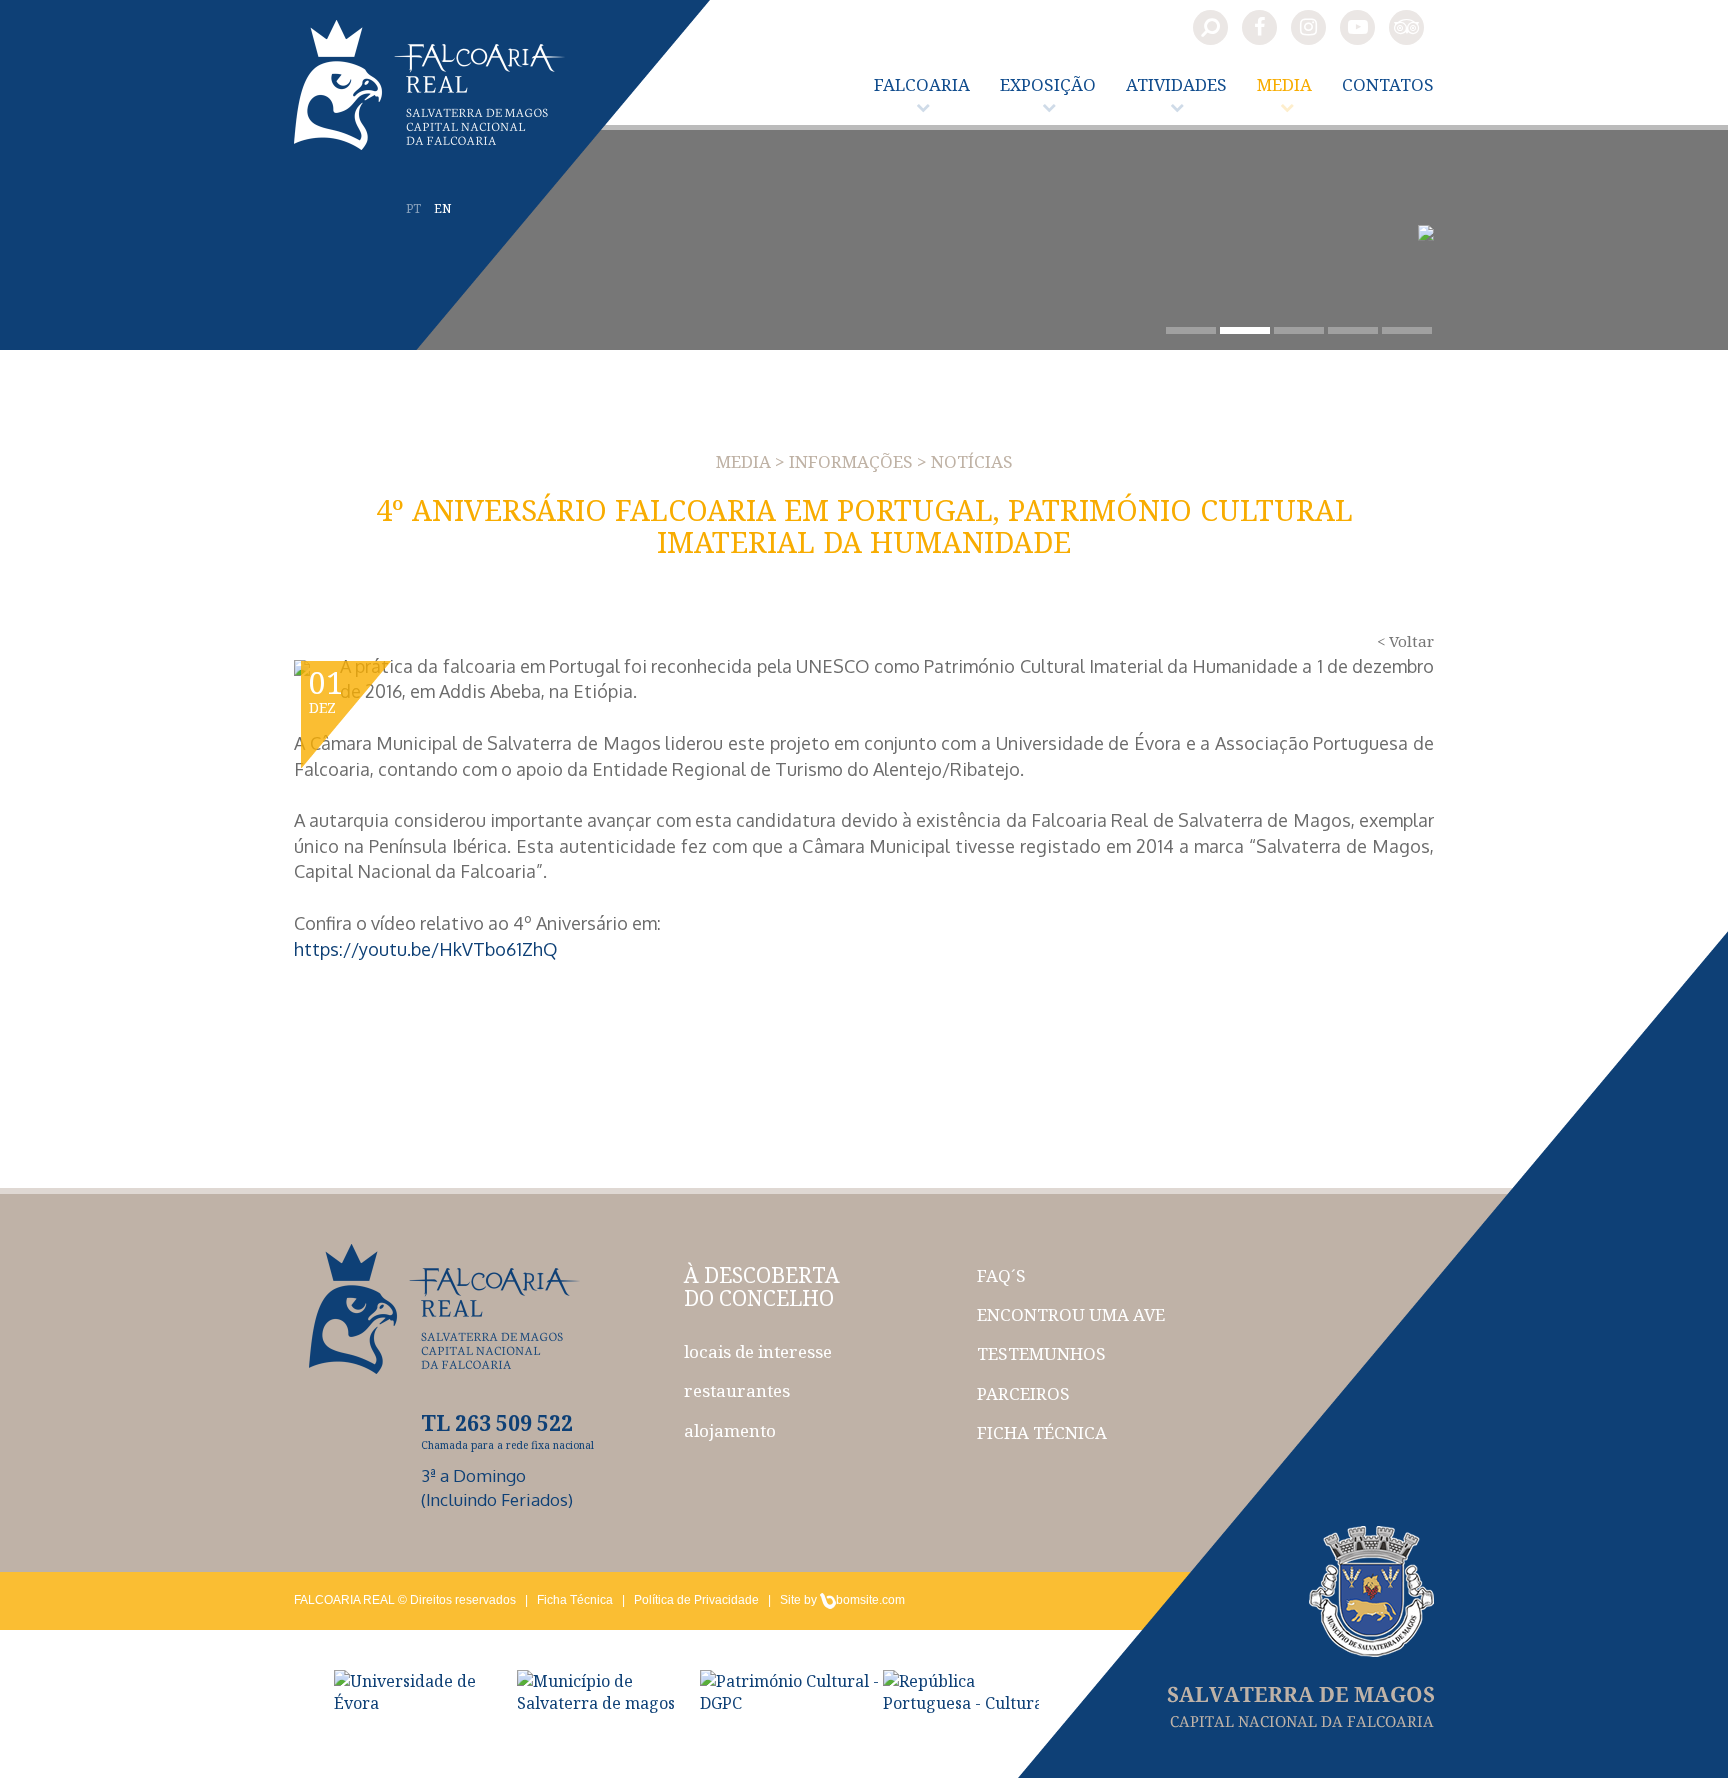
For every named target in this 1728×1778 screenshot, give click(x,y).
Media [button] (1284, 84)
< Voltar (1405, 641)
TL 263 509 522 (497, 1423)
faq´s (1001, 1275)
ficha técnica (1042, 1432)
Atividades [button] (1176, 84)
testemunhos (1041, 1353)
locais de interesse (758, 1351)
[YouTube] (1357, 27)
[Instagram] (1308, 27)
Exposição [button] (1048, 84)
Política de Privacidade (696, 1600)
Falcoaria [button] (922, 84)
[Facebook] (1259, 27)
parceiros (1023, 1393)
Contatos (1388, 84)
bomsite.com (870, 1600)
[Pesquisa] (1210, 27)
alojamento (730, 1430)
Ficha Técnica (575, 1600)
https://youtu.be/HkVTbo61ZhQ (426, 949)
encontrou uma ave (1071, 1314)
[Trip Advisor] (1406, 27)
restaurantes (737, 1390)
